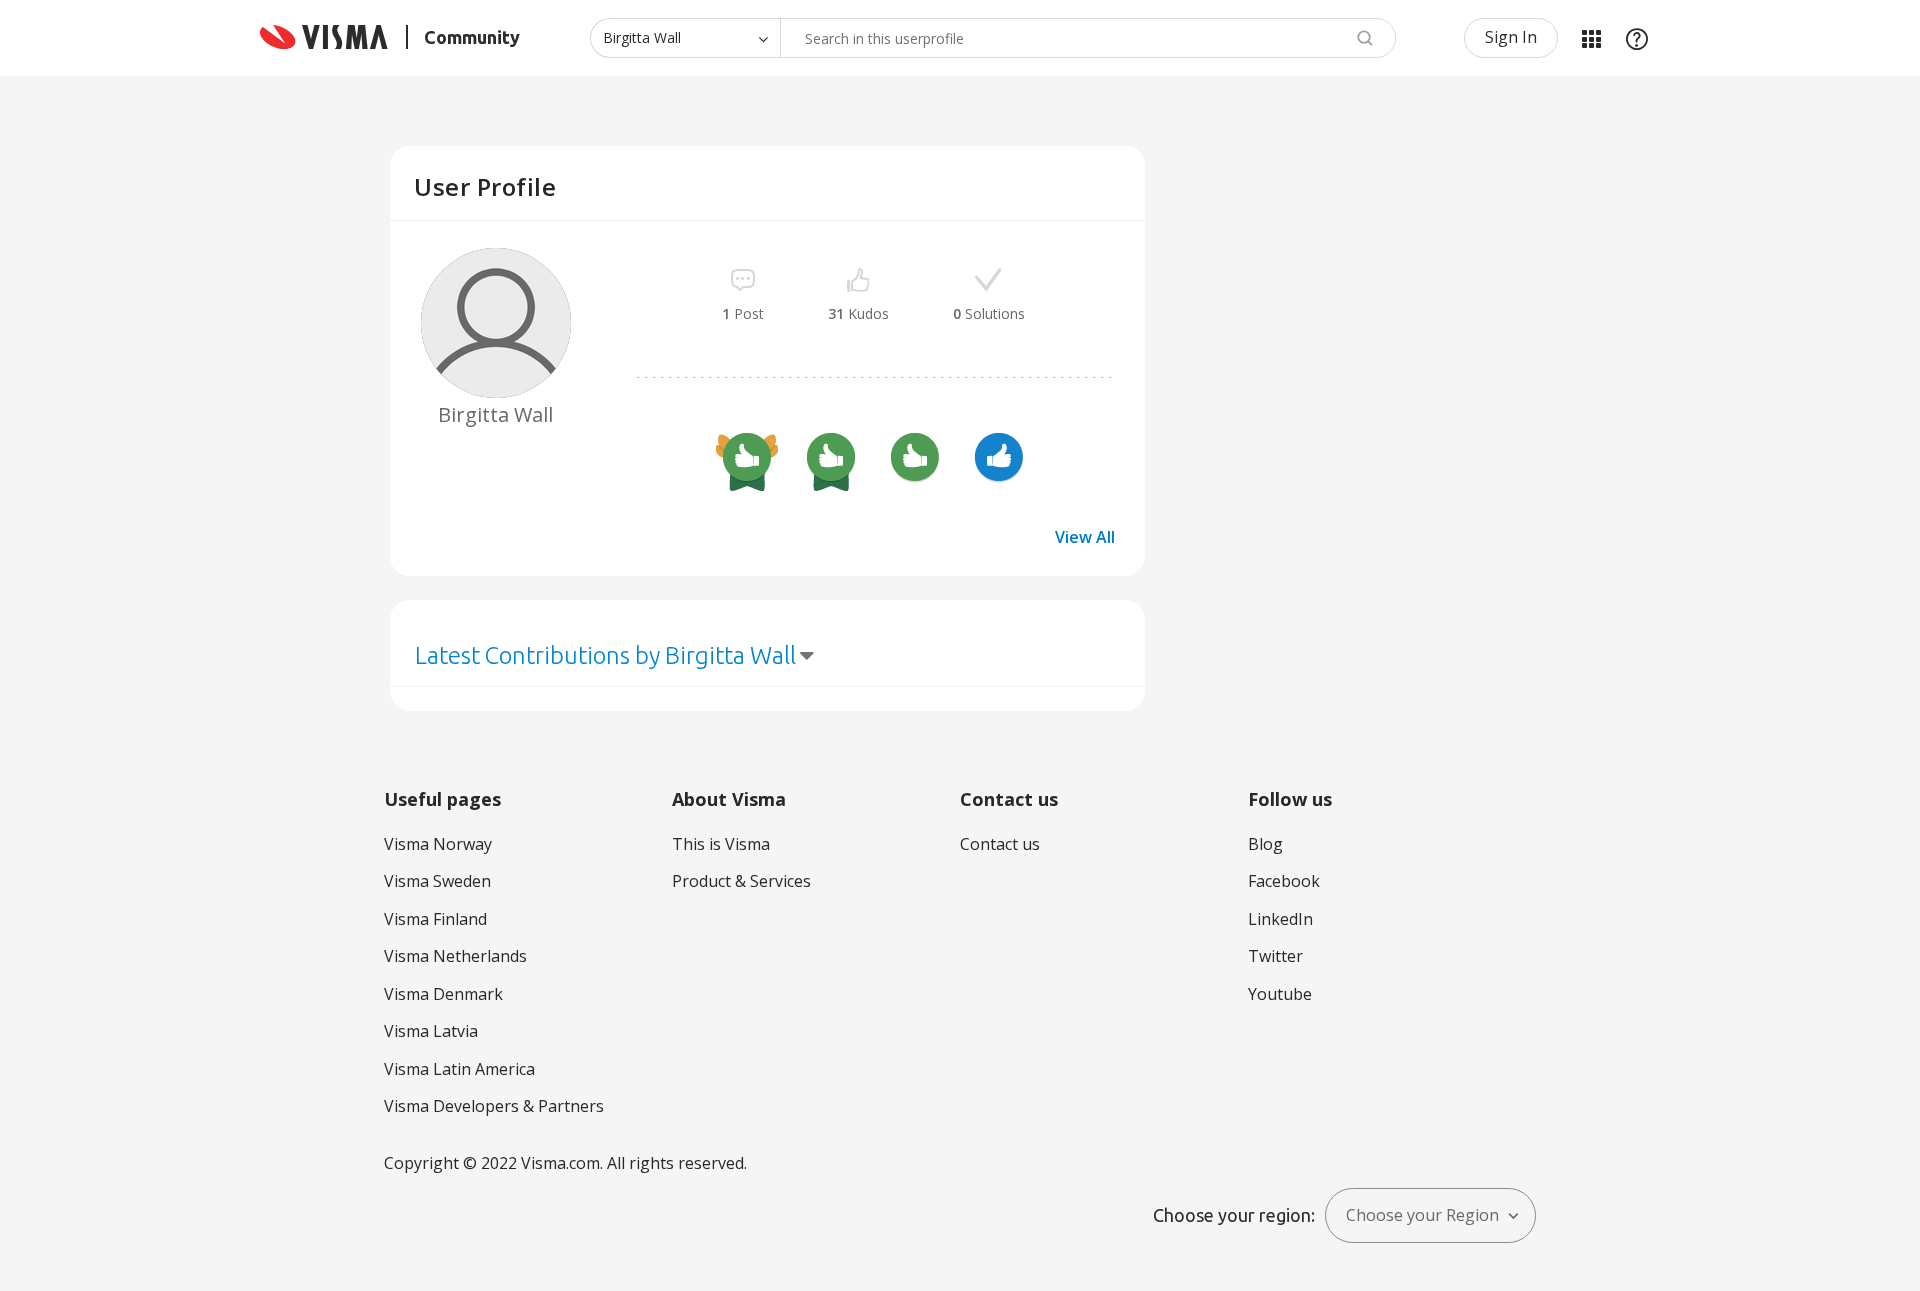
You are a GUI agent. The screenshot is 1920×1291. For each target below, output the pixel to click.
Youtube (1280, 994)
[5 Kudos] (831, 460)
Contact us (1000, 844)
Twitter (1275, 956)
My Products (1591, 38)
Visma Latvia (431, 1031)
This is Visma (721, 844)
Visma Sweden (437, 881)
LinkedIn (1280, 919)
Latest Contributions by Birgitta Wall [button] (605, 655)
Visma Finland (435, 919)
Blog (1265, 844)
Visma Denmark (443, 994)
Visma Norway (438, 844)
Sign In (1511, 37)
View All (1085, 537)
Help (1637, 38)
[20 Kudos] (747, 460)
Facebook (1284, 881)
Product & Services (741, 881)
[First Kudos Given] (999, 460)
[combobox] (1088, 38)
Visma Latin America (459, 1069)
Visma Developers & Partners (494, 1106)
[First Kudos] (915, 460)
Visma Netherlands (455, 956)
